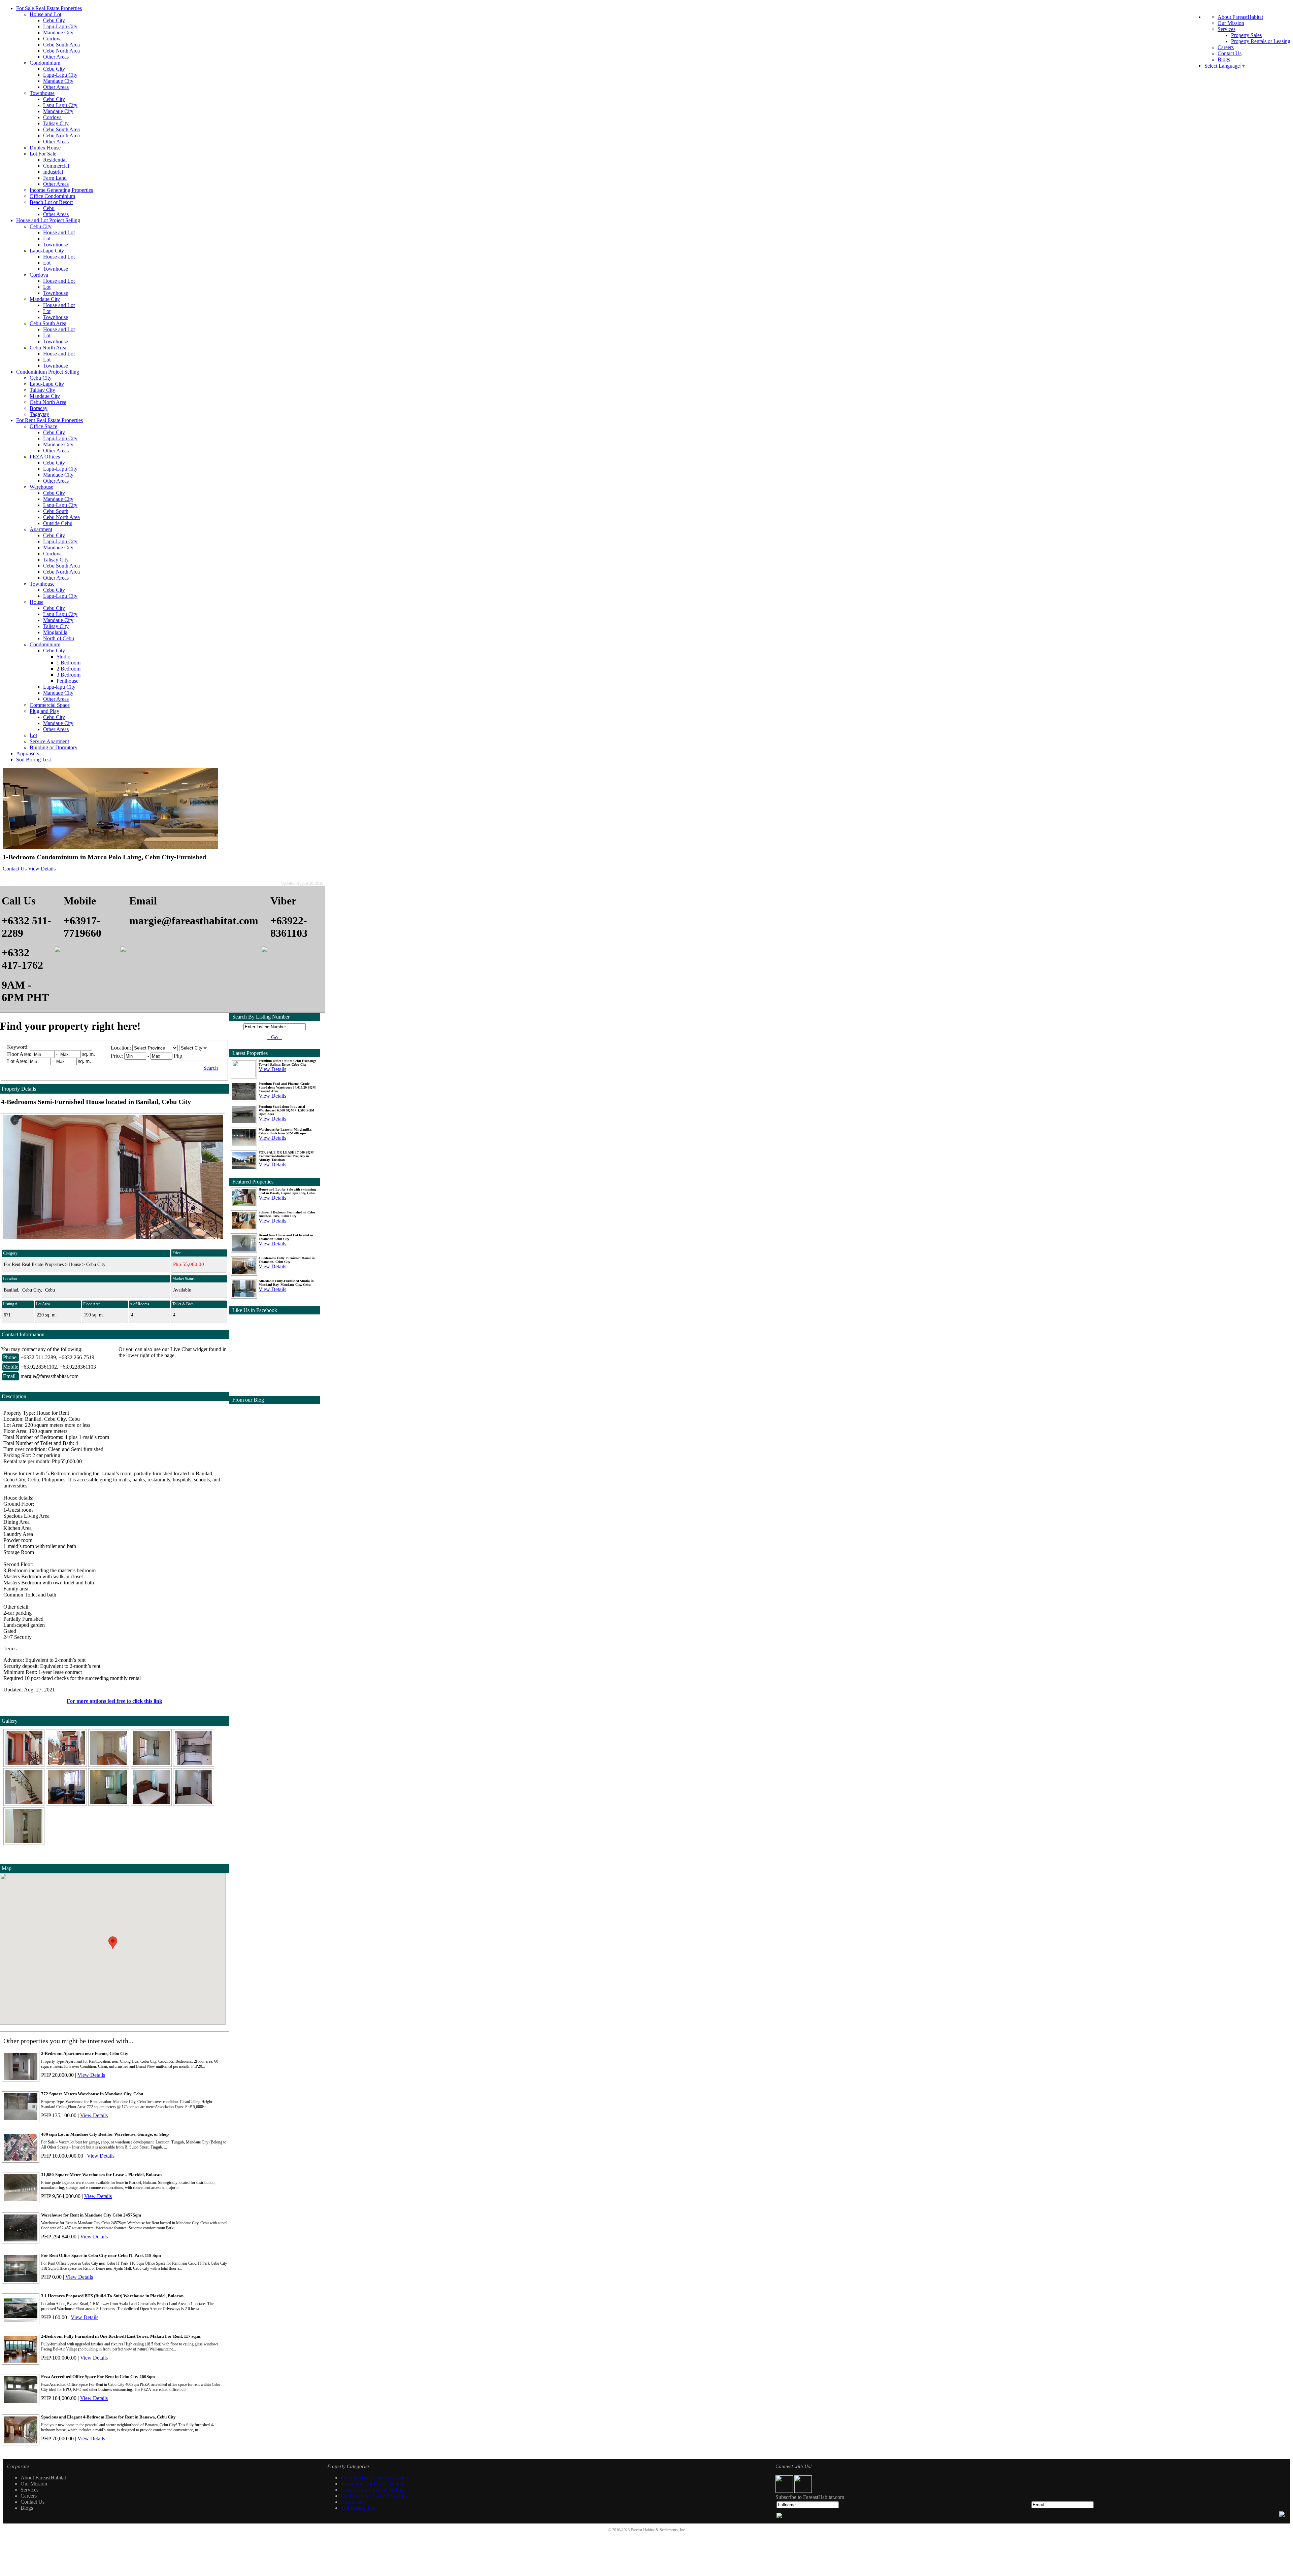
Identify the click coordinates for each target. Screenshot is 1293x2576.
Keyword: (19, 1047)
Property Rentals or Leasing (1261, 41)
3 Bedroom (69, 675)
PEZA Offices (45, 457)
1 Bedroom (69, 663)
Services (1226, 29)
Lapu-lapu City (59, 687)
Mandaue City (58, 32)
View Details (42, 869)
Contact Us (1230, 53)
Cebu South (56, 511)
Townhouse (42, 93)
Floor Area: (19, 1054)
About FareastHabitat (1240, 17)
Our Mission (1231, 23)
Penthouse (68, 681)
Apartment (41, 529)
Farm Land (55, 178)
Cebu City (54, 20)
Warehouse (41, 487)
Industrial (53, 172)
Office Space (43, 426)
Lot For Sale (43, 154)
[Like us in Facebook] (785, 2491)
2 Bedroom (69, 669)
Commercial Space (50, 705)
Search (211, 1068)
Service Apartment (49, 741)
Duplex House (45, 148)
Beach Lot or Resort (51, 202)
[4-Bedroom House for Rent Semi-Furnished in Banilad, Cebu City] (25, 1765)
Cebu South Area (61, 45)
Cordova (52, 39)
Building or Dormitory (54, 747)
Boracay (39, 408)
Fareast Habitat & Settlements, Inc (658, 2530)
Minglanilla (55, 632)
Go (274, 1037)
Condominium (45, 63)
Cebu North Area (61, 51)
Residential (55, 160)
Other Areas (56, 57)
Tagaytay (39, 414)
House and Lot (45, 14)
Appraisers (28, 753)
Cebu (49, 208)
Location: (121, 1048)
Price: (117, 1056)
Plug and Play (44, 711)
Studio (63, 657)
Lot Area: (17, 1061)
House (37, 602)
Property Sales (1246, 35)
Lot (47, 238)
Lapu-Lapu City (60, 26)
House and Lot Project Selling (48, 220)
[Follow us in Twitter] (803, 2491)
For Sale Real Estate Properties (49, 8)
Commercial (56, 166)
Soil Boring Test (34, 760)
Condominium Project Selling (48, 372)
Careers (1226, 47)
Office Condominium (52, 196)
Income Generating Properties (61, 190)
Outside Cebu (58, 523)
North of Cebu (59, 638)
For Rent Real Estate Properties (49, 420)
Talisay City (56, 123)
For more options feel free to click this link (114, 1701)
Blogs (1224, 59)
